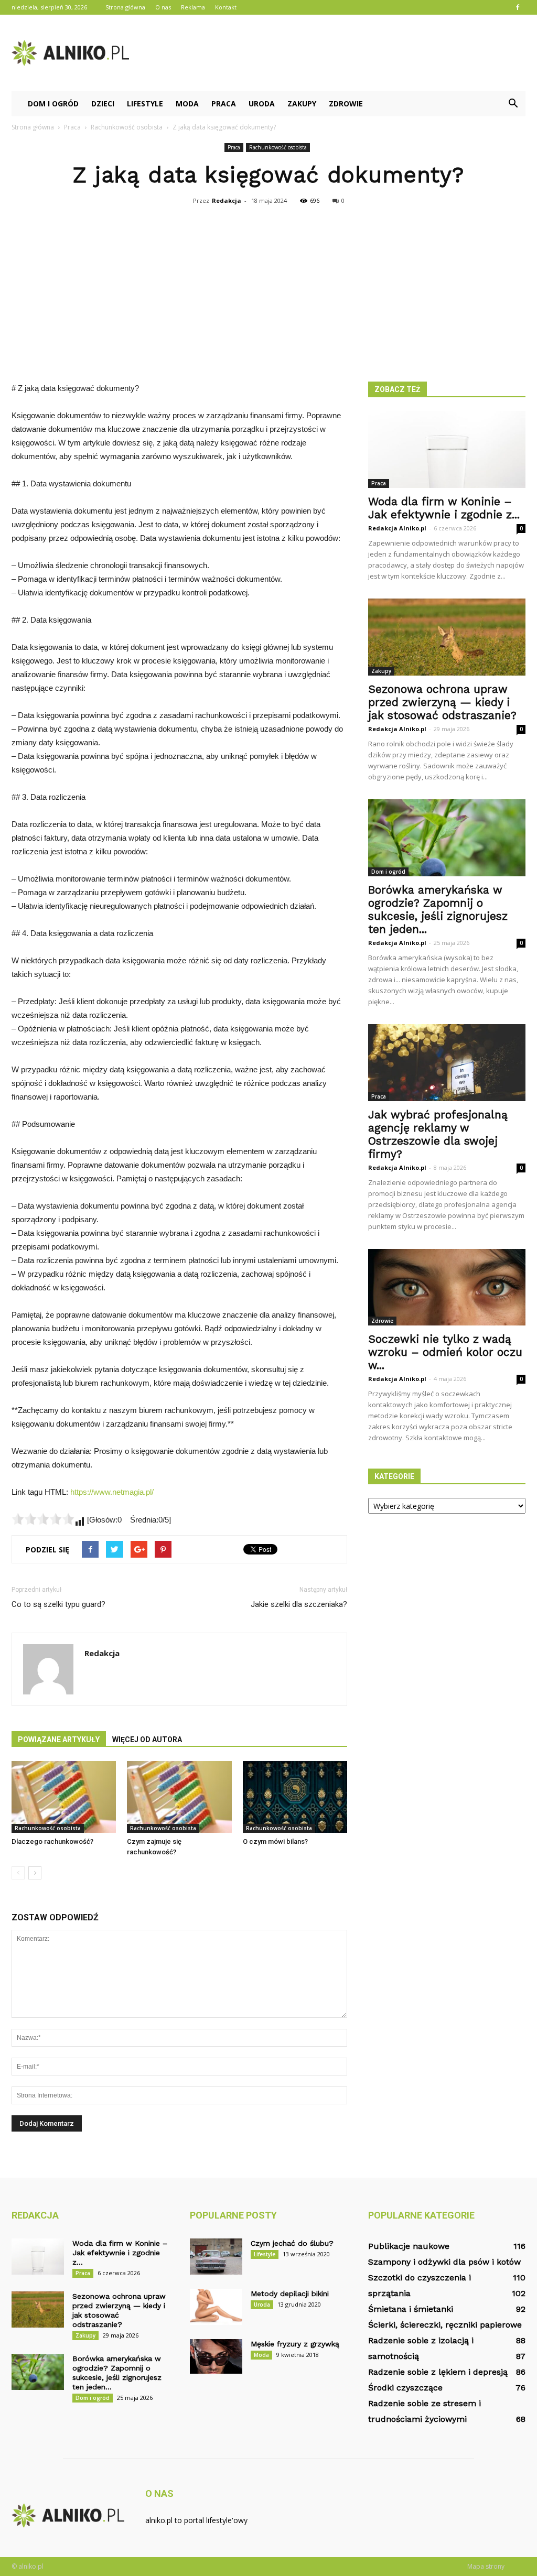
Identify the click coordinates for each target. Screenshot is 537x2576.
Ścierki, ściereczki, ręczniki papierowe (445, 2325)
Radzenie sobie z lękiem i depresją (438, 2372)
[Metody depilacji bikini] (216, 2307)
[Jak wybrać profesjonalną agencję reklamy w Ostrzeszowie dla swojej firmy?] (447, 1063)
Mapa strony (486, 2566)
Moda (187, 104)
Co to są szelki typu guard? (58, 1604)
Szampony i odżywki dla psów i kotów (444, 2262)
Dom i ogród (53, 104)
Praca (224, 104)
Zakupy (302, 104)
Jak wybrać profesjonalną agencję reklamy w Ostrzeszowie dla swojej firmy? (438, 1134)
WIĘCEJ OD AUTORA (147, 1740)
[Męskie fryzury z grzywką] (216, 2356)
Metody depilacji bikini (290, 2294)
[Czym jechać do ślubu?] (216, 2257)
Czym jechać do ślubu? (292, 2243)
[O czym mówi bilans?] (295, 1797)
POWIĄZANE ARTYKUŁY (59, 1740)
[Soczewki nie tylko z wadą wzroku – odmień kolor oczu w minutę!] (447, 1287)
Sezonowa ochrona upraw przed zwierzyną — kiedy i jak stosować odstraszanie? (442, 702)
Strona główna (125, 7)
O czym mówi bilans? (275, 1841)
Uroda (262, 104)
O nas (163, 7)
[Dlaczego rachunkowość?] (64, 1797)
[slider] (43, 1519)
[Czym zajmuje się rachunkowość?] (179, 1797)
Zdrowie (346, 104)
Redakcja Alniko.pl (397, 528)
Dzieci (103, 104)
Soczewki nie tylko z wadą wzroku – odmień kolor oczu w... (445, 1352)
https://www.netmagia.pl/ (112, 1492)
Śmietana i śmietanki (411, 2309)
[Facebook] (518, 7)
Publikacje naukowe (409, 2246)
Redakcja (227, 200)
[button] (513, 104)
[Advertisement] (268, 287)
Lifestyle (145, 104)
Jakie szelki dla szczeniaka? (299, 1604)
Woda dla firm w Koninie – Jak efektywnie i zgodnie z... (444, 508)
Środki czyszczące (405, 2388)
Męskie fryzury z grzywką (295, 2344)
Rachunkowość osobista (278, 147)
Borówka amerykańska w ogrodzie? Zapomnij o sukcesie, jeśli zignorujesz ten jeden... (438, 909)
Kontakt (226, 7)
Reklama (193, 7)
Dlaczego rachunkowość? (52, 1841)
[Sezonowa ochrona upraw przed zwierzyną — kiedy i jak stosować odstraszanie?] (447, 637)
